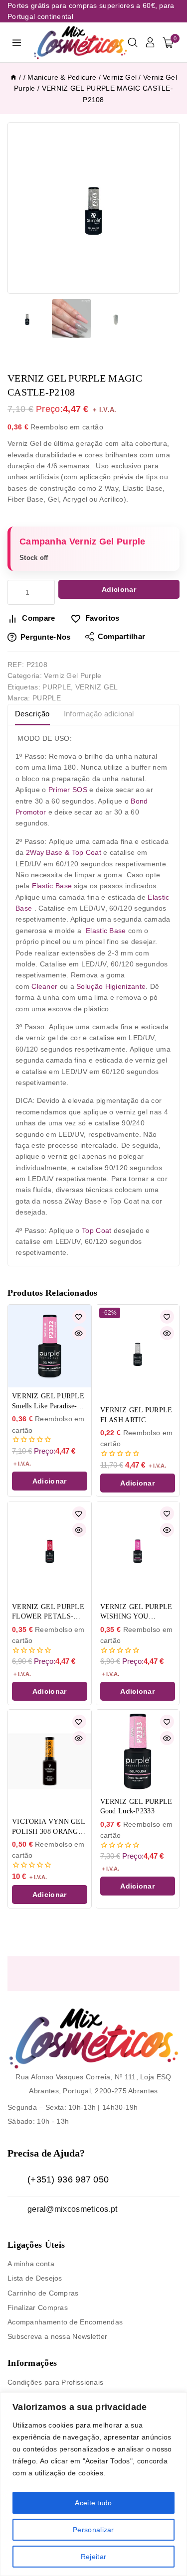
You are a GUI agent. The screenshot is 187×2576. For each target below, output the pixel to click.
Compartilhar (122, 636)
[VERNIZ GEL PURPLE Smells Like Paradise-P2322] (50, 1346)
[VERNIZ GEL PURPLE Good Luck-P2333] (138, 1751)
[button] (50, 1481)
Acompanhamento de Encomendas (65, 2322)
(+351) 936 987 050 (68, 2179)
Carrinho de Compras (43, 2293)
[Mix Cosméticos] (80, 43)
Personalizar (93, 2530)
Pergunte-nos (46, 637)
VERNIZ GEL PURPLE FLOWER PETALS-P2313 (48, 1612)
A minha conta (31, 2264)
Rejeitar (93, 2557)
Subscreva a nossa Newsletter (57, 2336)
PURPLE (57, 687)
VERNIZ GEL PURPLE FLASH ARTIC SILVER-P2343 (136, 1416)
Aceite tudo (93, 2503)
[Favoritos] (79, 1317)
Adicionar (119, 589)
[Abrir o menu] (17, 42)
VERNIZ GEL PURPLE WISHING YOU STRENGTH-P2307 (136, 1612)
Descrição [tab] (32, 714)
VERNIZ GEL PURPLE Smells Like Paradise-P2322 (48, 1402)
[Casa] (13, 77)
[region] (93, 2484)
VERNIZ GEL (97, 687)
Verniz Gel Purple (73, 676)
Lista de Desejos (35, 2278)
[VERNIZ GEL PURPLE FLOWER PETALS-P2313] (50, 1550)
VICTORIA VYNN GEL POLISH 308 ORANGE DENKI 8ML (48, 1827)
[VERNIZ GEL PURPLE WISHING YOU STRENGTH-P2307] (138, 1550)
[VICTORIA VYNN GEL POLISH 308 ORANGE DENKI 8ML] (50, 1761)
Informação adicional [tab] (99, 714)
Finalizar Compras (38, 2307)
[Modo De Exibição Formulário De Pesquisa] (133, 42)
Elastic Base (52, 886)
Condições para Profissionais (55, 2382)
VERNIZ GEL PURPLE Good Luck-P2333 (136, 1807)
